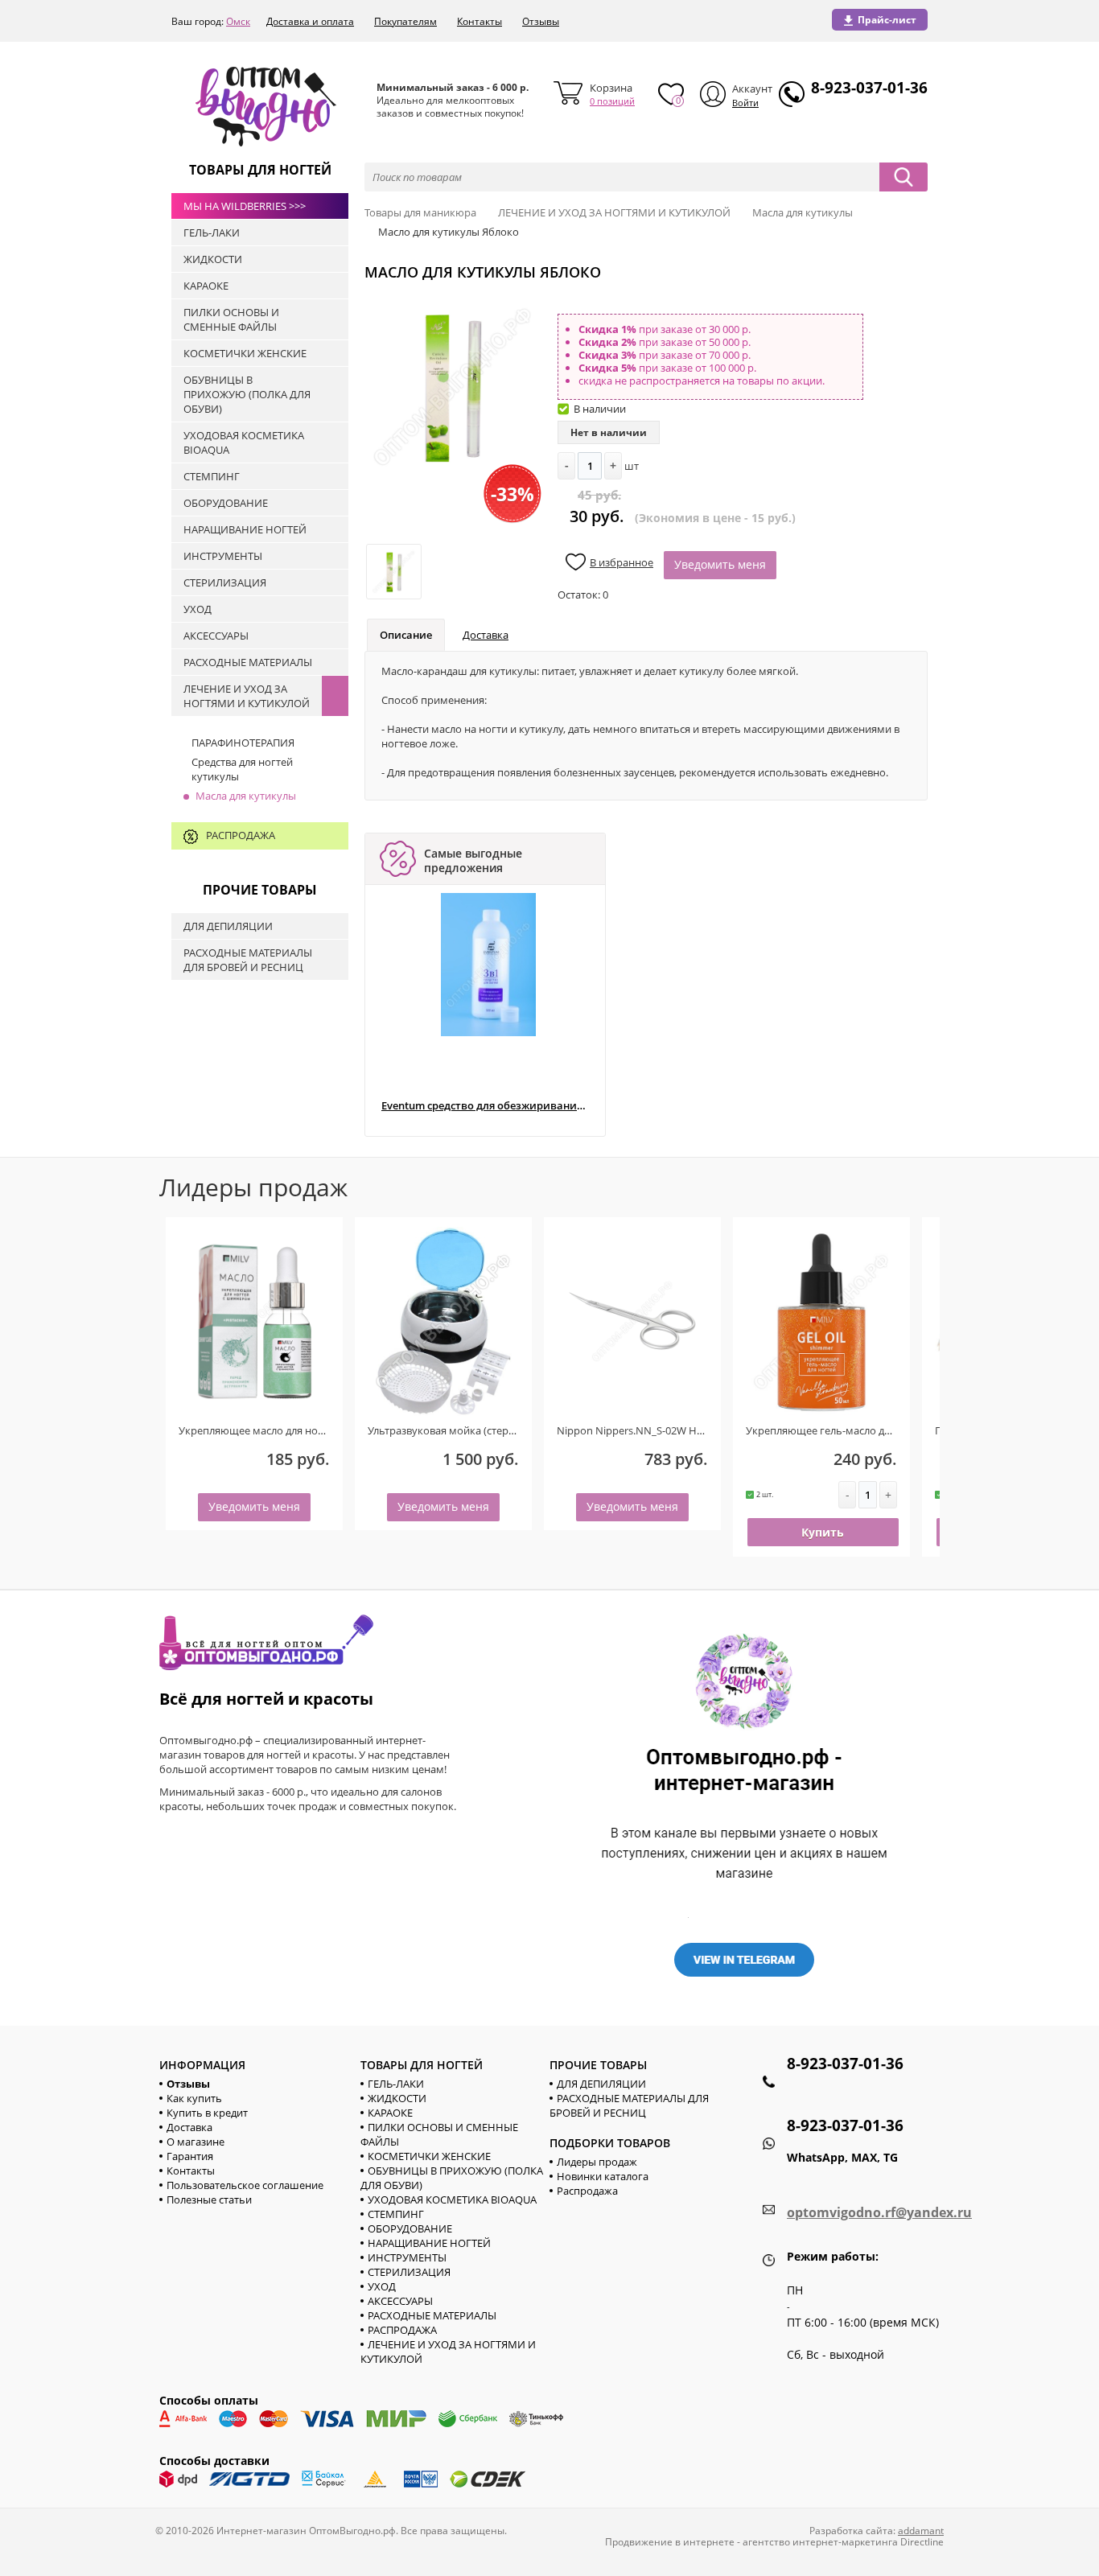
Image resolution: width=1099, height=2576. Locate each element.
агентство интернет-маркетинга (820, 2542)
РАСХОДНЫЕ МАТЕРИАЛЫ (432, 2315)
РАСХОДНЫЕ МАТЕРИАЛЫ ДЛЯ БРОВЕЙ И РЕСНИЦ (629, 2105)
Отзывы (541, 21)
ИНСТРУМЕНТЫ (407, 2257)
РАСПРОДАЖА (402, 2330)
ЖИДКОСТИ (397, 2098)
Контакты (480, 21)
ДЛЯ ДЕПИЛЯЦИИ (601, 2084)
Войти (745, 103)
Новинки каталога (603, 2176)
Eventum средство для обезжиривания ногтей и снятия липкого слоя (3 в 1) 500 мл (485, 1106)
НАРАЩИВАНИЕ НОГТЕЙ (429, 2243)
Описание (406, 635)
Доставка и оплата (310, 21)
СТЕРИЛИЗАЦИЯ (409, 2272)
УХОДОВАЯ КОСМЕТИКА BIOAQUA (452, 2199)
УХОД (382, 2286)
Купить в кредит (207, 2113)
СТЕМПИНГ (396, 2214)
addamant (921, 2531)
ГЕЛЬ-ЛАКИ (396, 2084)
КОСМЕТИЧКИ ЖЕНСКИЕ (429, 2156)
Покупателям (405, 21)
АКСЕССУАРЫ (400, 2301)
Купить (823, 1532)
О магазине (196, 2142)
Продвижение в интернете (670, 2542)
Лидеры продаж (597, 2162)
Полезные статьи (209, 2199)
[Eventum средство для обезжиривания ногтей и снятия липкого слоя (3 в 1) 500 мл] (488, 965)
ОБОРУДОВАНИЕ (410, 2228)
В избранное (622, 562)
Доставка (486, 635)
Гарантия (190, 2156)
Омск (238, 21)
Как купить (194, 2098)
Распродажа (587, 2191)
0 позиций (612, 101)
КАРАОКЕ (390, 2113)
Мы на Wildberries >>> (245, 206)
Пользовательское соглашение (245, 2185)
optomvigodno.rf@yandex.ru (879, 2212)
